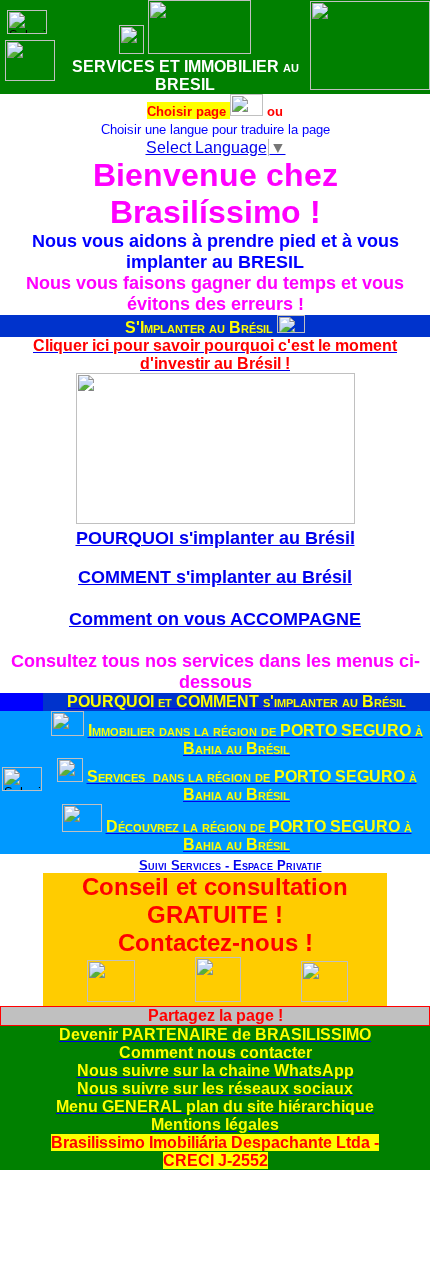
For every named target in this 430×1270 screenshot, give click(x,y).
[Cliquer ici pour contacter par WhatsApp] (111, 997)
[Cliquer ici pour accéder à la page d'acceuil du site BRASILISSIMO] (131, 48)
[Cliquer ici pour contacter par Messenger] (324, 997)
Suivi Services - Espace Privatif (230, 865)
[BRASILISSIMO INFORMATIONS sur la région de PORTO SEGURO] (82, 826)
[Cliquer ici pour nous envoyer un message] (218, 996)
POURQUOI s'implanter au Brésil (215, 538)
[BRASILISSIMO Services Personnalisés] (122, 865)
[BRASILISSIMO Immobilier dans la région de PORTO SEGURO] (67, 730)
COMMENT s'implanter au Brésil (215, 577)
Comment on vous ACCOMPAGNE (215, 619)
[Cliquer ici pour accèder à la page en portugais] (246, 110)
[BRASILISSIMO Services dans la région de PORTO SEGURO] (70, 776)
